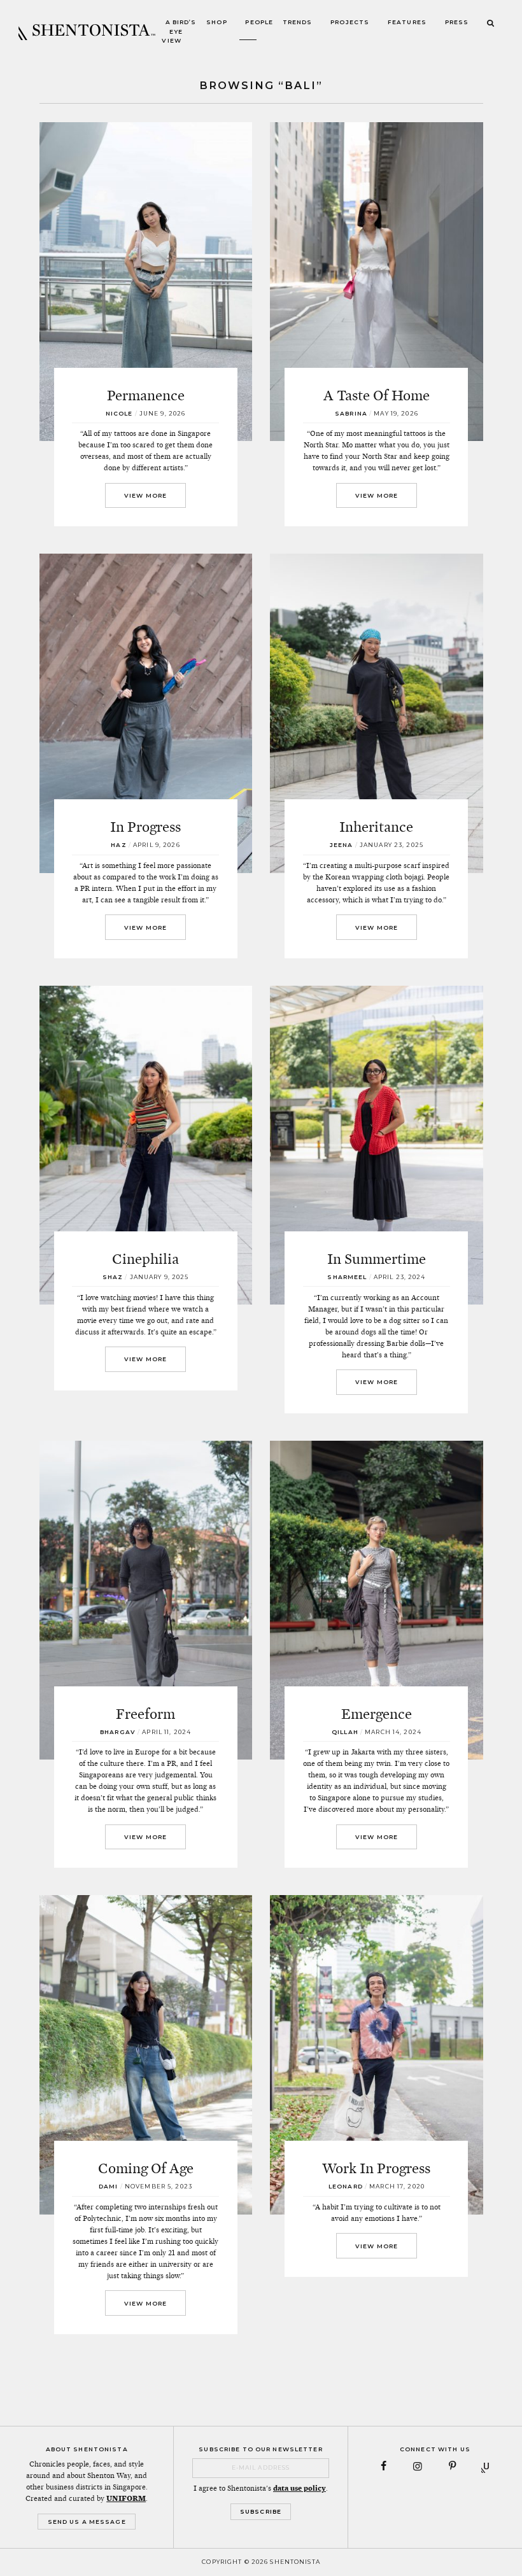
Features (407, 23)
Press (457, 23)
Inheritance (376, 827)
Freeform (145, 1714)
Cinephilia (145, 1259)
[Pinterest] (452, 2466)
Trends (298, 23)
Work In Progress (376, 2168)
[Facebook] (384, 2466)
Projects (350, 23)
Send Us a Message (87, 2522)
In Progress (145, 827)
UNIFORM (126, 2498)
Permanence (146, 395)
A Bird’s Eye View (179, 32)
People (259, 23)
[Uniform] (487, 2466)
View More (145, 495)
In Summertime (377, 1259)
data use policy (300, 2488)
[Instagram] (418, 2466)
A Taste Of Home (377, 395)
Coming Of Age (146, 2168)
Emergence (377, 1714)
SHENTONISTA (87, 32)
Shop (217, 23)
